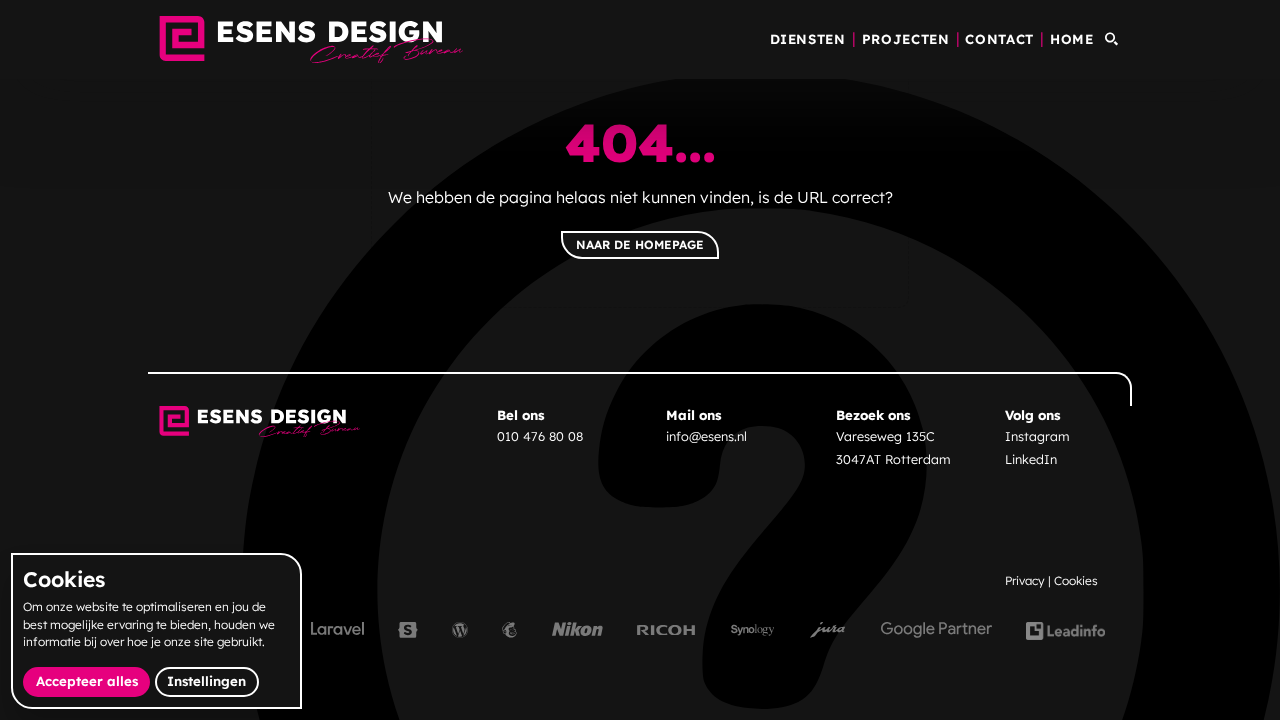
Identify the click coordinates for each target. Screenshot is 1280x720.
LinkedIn (1031, 459)
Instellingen (206, 681)
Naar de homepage (640, 244)
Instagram (1037, 436)
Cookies (1076, 580)
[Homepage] (311, 40)
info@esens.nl (706, 436)
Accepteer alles (93, 680)
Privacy (1025, 580)
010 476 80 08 (540, 436)
